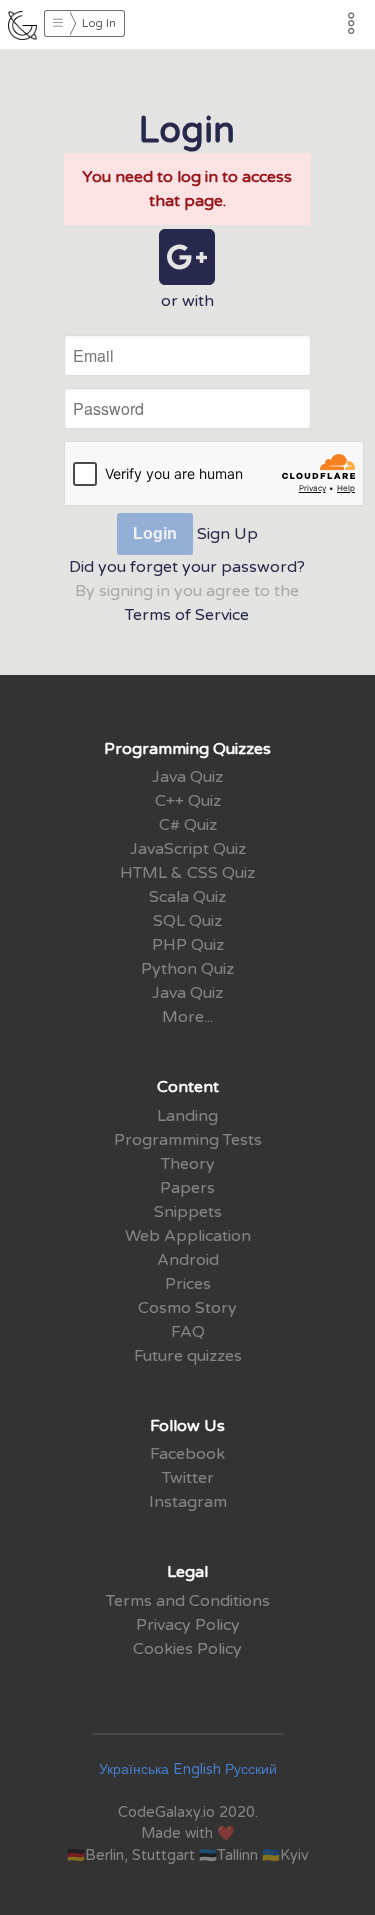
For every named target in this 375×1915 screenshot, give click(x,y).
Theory (188, 1164)
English (197, 1769)
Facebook (187, 1454)
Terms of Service (187, 615)
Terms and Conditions (188, 1601)
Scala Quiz (187, 897)
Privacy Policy (188, 1625)
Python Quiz (187, 969)
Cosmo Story (187, 1308)
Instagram (188, 1502)
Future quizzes (188, 1356)
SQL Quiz (187, 921)
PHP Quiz (188, 945)
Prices (188, 1284)
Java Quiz (187, 777)
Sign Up (227, 534)
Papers (187, 1188)
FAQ (188, 1332)
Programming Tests (188, 1140)
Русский (251, 1769)
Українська (134, 1769)
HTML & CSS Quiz (187, 873)
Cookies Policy (187, 1649)
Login (155, 533)
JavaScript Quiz (188, 849)
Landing (187, 1116)
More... (187, 1017)
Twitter (188, 1478)
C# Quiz (188, 825)
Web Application (188, 1236)
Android (188, 1260)
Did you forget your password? (187, 567)
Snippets (188, 1212)
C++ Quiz (188, 801)
